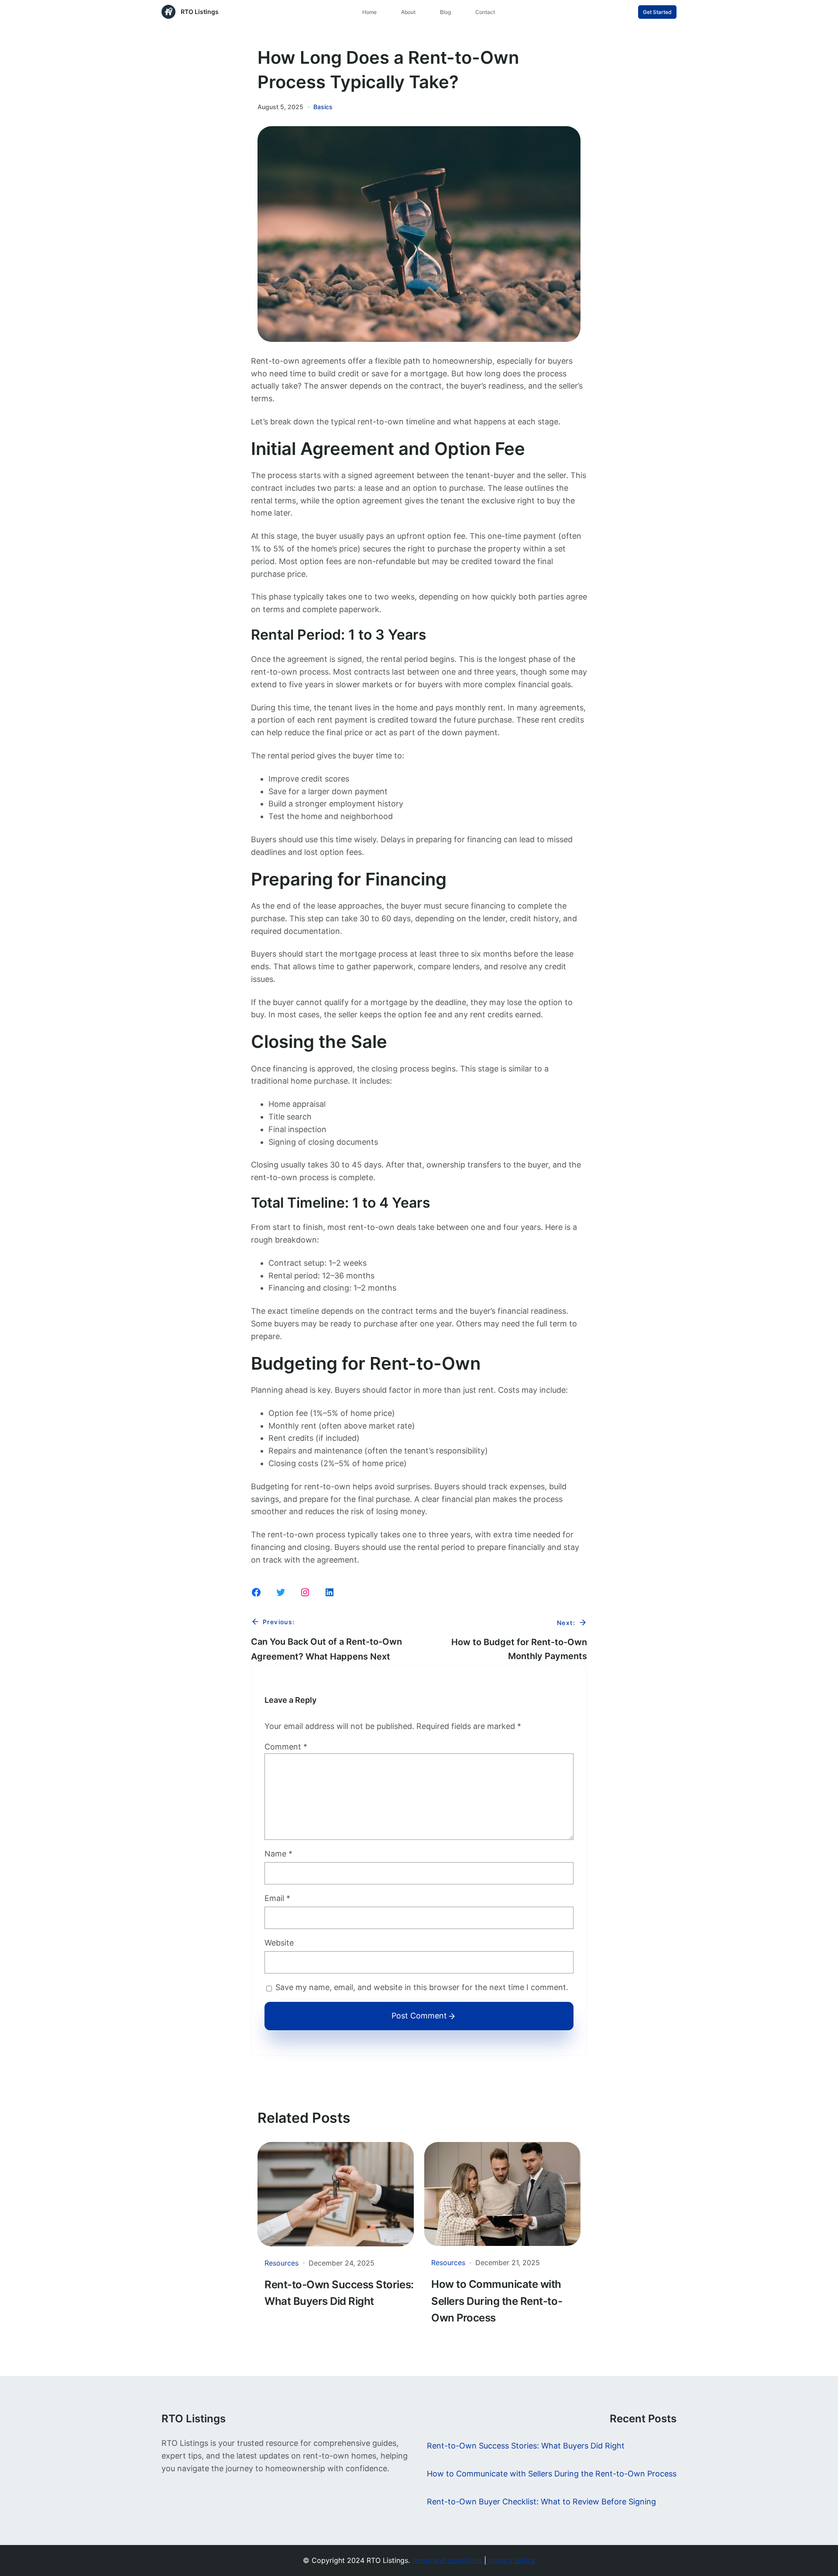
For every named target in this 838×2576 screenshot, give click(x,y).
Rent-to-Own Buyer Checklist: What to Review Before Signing (541, 2502)
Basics (323, 107)
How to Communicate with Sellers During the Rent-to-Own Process (497, 2301)
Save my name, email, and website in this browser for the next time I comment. (422, 1987)
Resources (282, 2263)
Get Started (657, 12)
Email (277, 1898)
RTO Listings (200, 12)
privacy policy (512, 2560)
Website (279, 1943)
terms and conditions (447, 2560)
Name (278, 1854)
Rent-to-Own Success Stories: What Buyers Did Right (339, 2293)
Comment (286, 1747)
